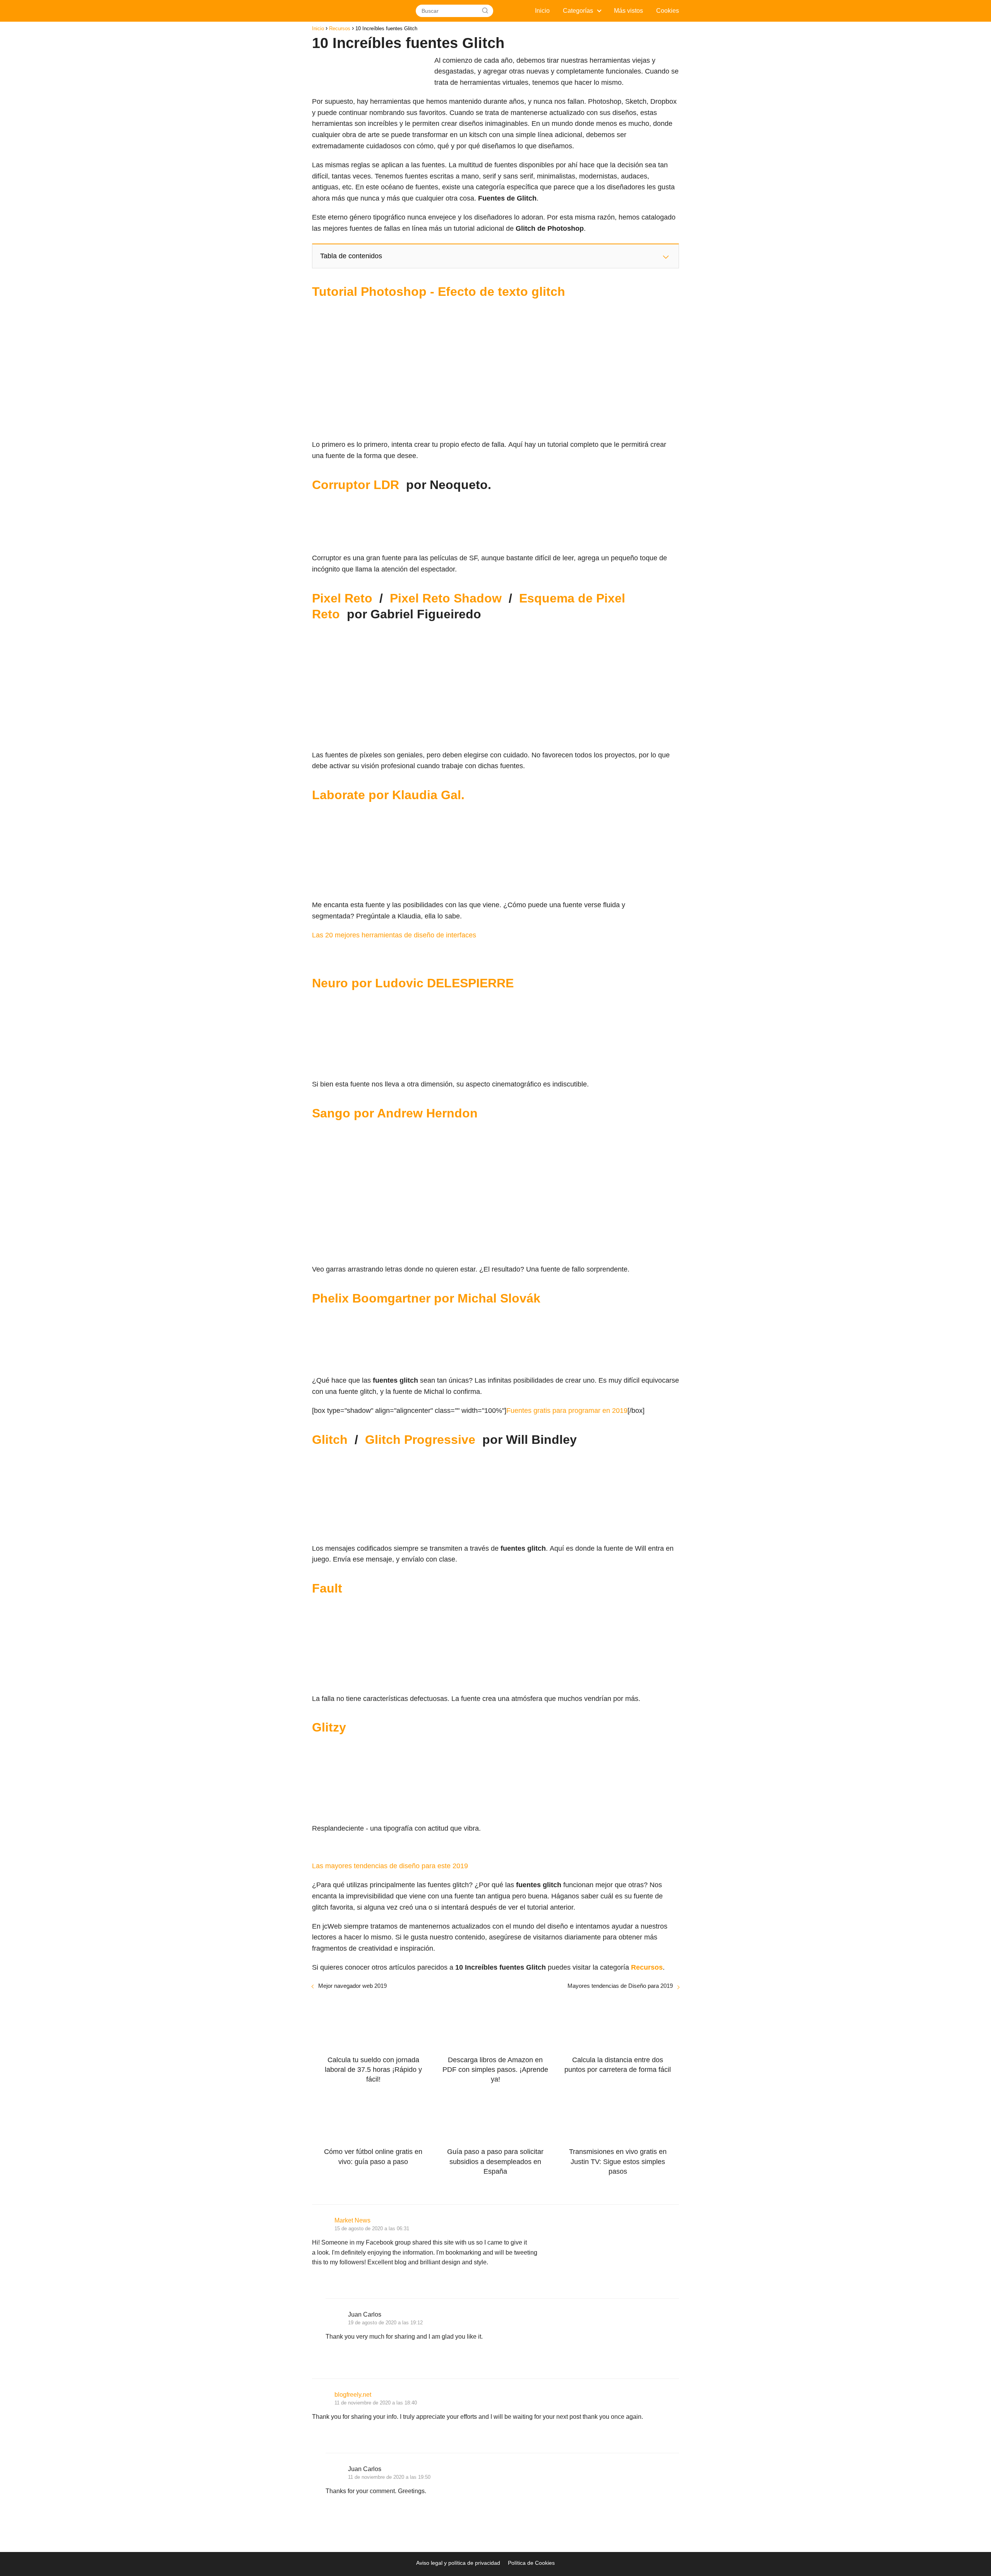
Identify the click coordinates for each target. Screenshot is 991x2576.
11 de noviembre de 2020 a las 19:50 (389, 2477)
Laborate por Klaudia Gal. (388, 795)
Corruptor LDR (356, 485)
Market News (352, 2220)
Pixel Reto (342, 598)
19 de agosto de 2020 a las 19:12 (385, 2323)
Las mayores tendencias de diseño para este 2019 (390, 1866)
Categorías (578, 11)
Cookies (668, 11)
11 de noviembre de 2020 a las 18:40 (376, 2403)
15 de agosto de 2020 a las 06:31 (372, 2228)
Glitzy (329, 1727)
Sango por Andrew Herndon (395, 1113)
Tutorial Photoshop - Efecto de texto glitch (439, 292)
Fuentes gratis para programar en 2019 (567, 1411)
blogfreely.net (353, 2395)
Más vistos (628, 11)
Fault (327, 1588)
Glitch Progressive (420, 1440)
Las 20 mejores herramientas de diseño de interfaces (394, 935)
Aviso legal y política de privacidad (458, 2563)
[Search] (485, 11)
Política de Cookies (531, 2563)
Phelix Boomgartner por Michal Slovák (426, 1298)
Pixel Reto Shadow (446, 598)
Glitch (330, 1440)
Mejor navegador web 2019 (352, 1986)
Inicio (542, 11)
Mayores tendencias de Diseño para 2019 (620, 1986)
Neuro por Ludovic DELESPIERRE (413, 983)
